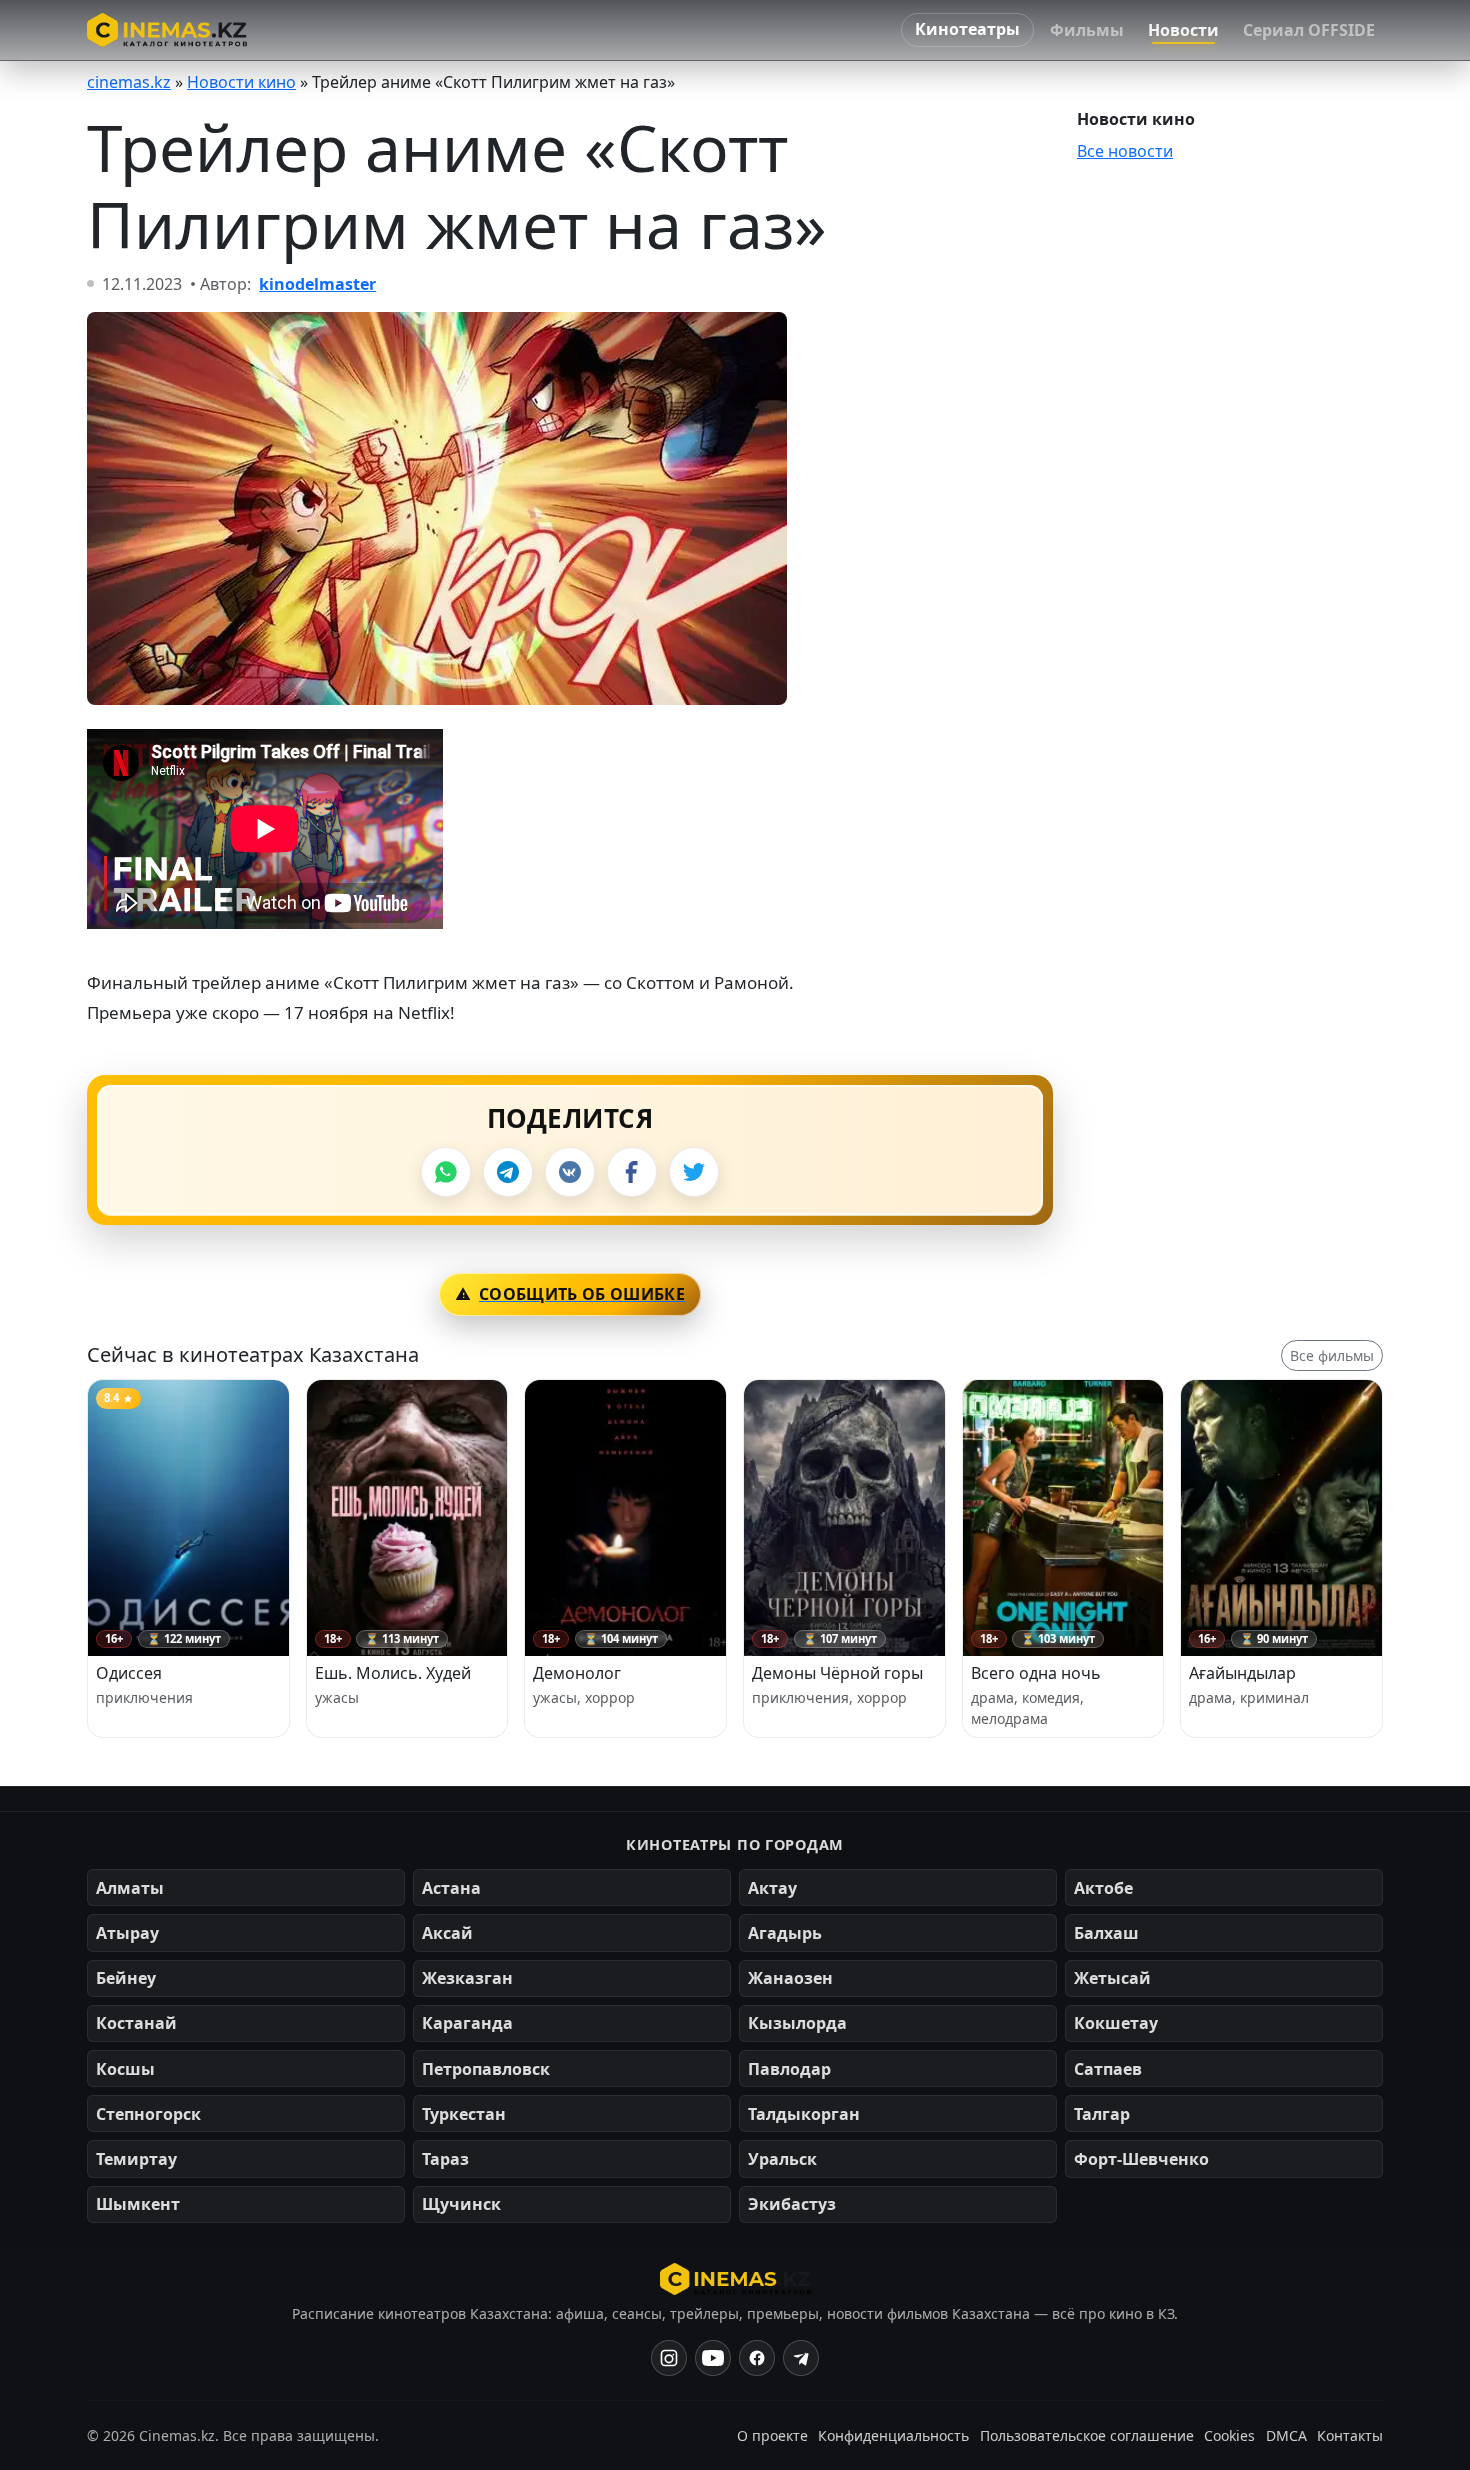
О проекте (772, 2435)
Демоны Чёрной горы (837, 1673)
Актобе (1103, 1888)
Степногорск (148, 2114)
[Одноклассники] (801, 2358)
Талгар (1102, 2114)
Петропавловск (486, 2069)
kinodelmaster (317, 284)
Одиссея (129, 1673)
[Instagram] (669, 2358)
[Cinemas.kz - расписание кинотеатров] (167, 30)
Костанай (136, 2023)
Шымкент (138, 2204)
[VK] (570, 1172)
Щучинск (461, 2204)
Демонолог (577, 1673)
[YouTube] (713, 2358)
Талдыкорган (804, 2114)
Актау (772, 1888)
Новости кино (241, 82)
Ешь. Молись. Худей (393, 1673)
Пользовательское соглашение (1087, 2435)
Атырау (127, 1933)
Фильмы (1087, 30)
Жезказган (467, 1978)
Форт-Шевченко (1141, 2159)
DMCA (1286, 2435)
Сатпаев (1108, 2069)
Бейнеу (126, 1978)
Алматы (130, 1888)
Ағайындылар (1242, 1673)
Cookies (1229, 2435)
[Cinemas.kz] (735, 2279)
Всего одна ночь (1036, 1673)
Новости (1183, 30)
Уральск (782, 2159)
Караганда (467, 2023)
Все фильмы (1332, 1355)
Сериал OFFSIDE (1309, 30)
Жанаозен (790, 1978)
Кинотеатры (967, 29)
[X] (694, 1172)
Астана (451, 1888)
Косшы (125, 2069)
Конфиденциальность (893, 2435)
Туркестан (464, 2114)
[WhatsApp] (446, 1172)
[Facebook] (632, 1172)
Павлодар (789, 2069)
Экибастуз (792, 2204)
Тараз (445, 2159)
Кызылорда (797, 2023)
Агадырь (785, 1933)
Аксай (447, 1933)
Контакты (1350, 2435)
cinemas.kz (129, 82)
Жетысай (1112, 1978)
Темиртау (136, 2159)
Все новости (1125, 151)
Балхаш (1106, 1933)
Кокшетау (1116, 2023)
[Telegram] (508, 1172)
